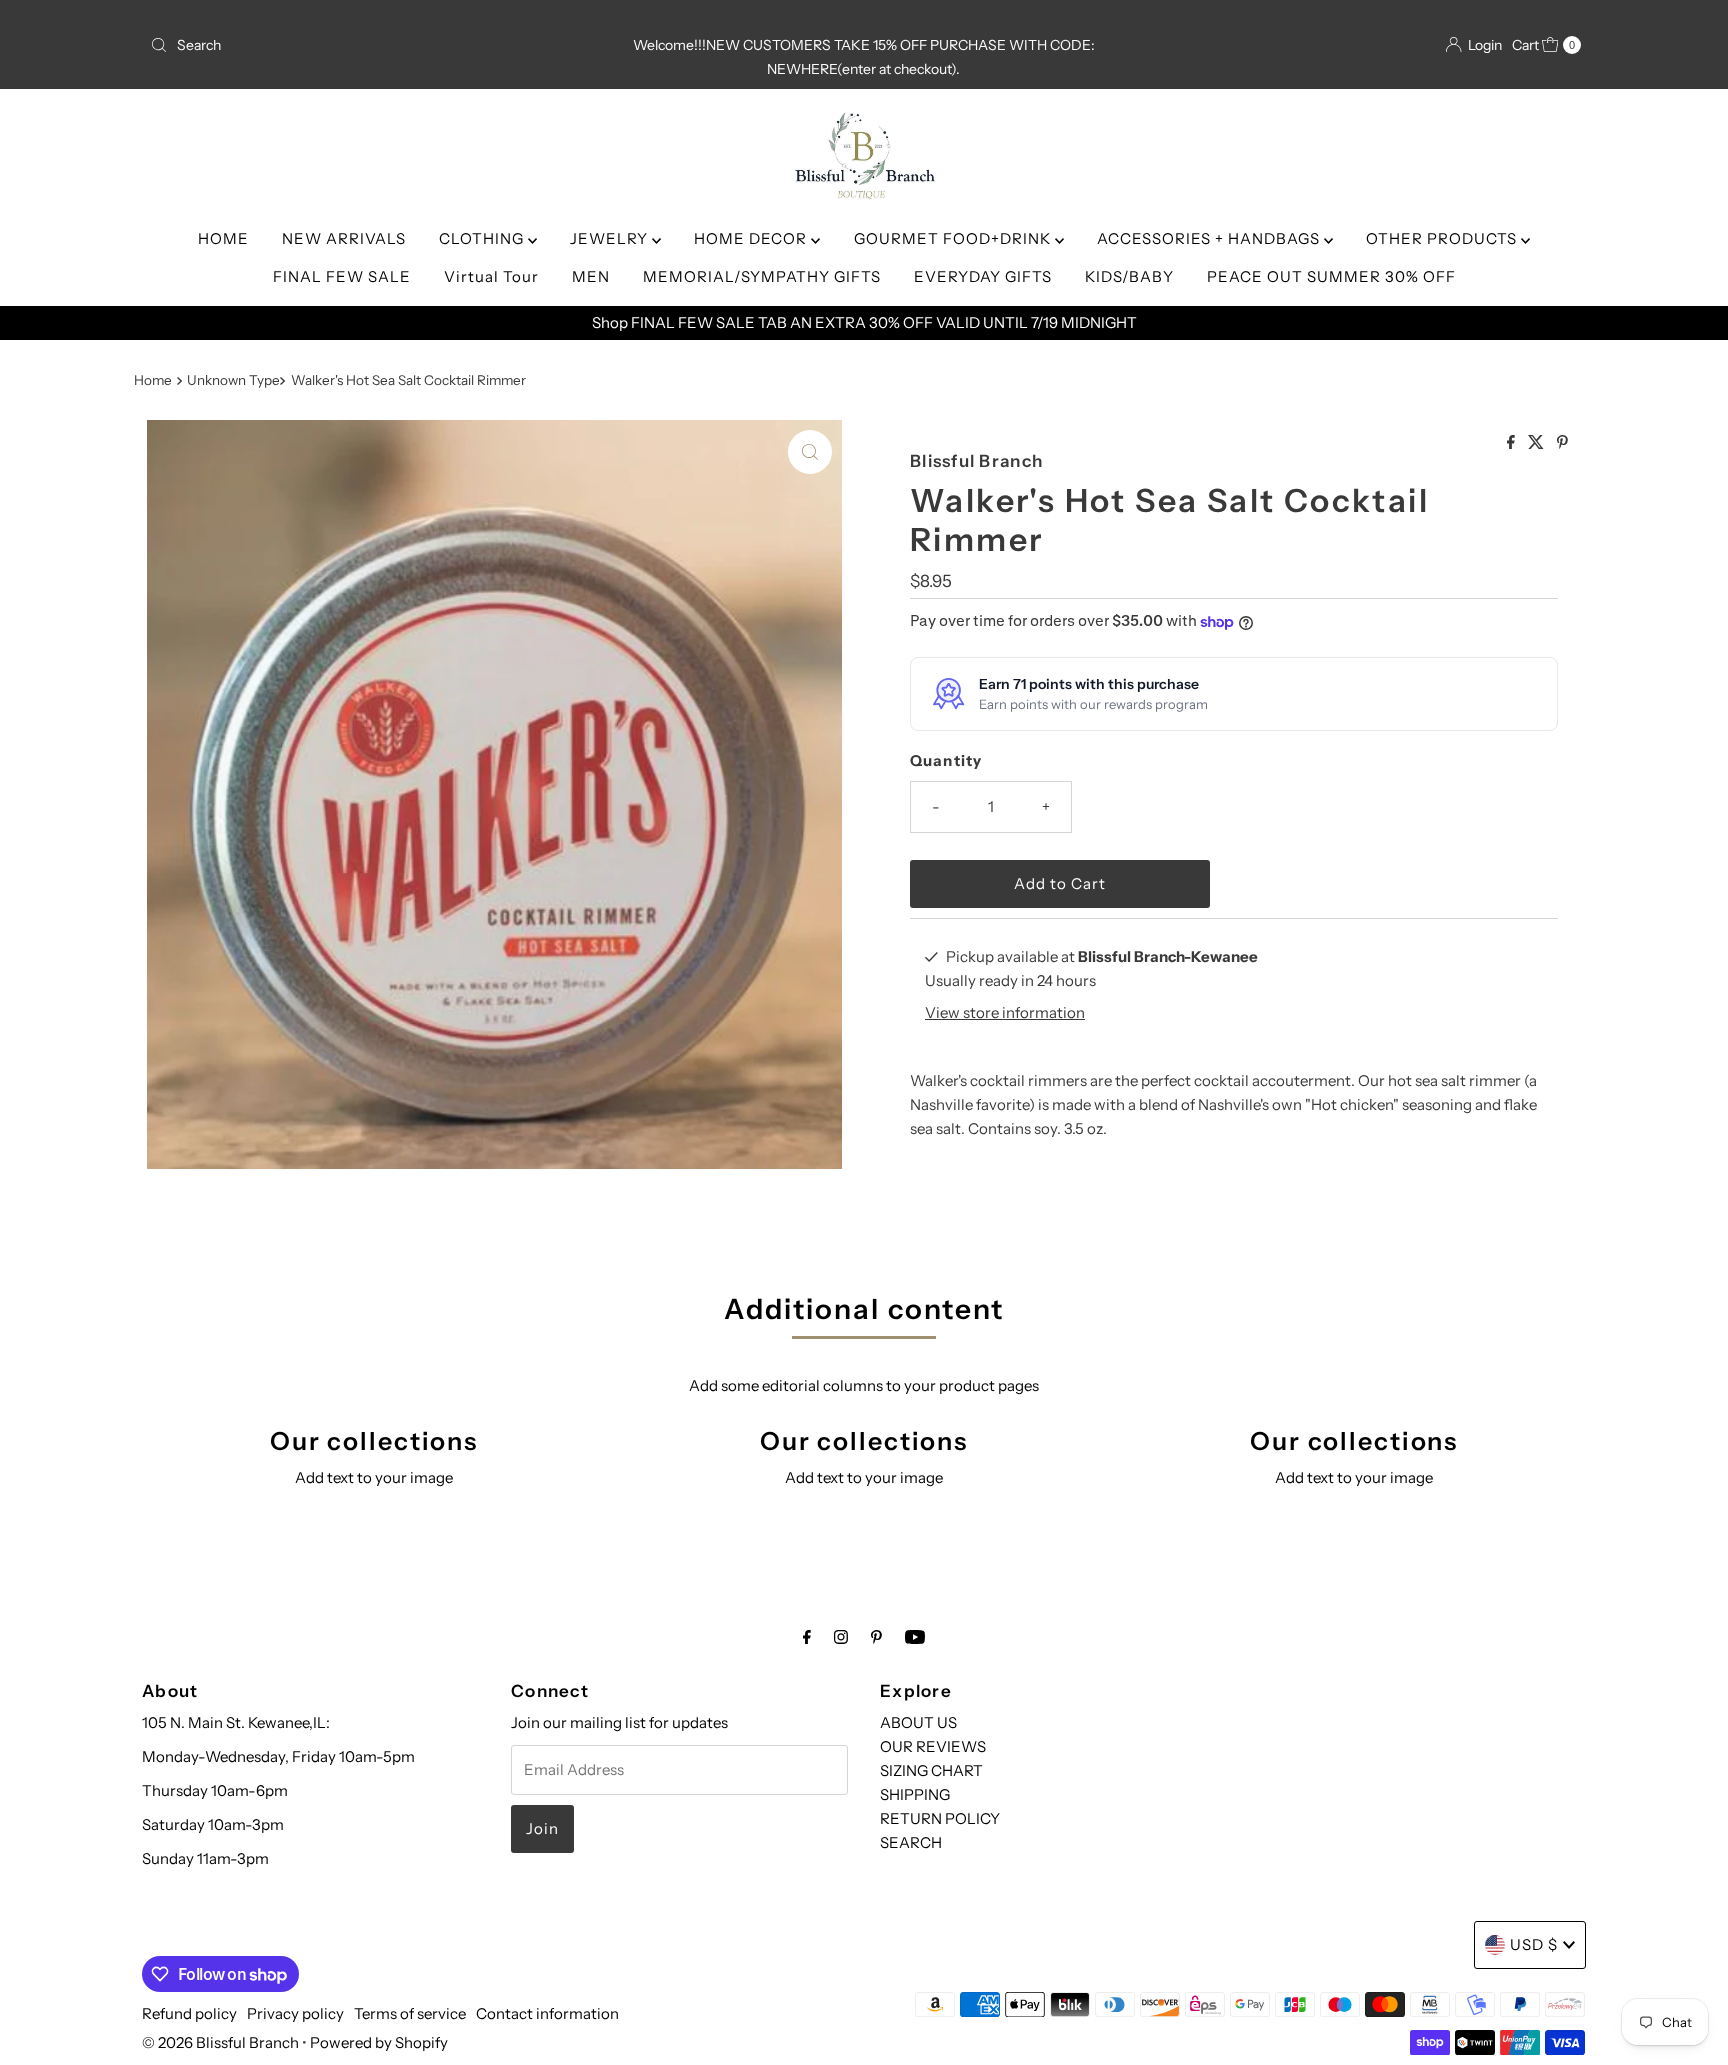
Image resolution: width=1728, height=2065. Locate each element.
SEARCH (911, 1842)
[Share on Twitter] (1537, 443)
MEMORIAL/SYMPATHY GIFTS (762, 276)
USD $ (1534, 1944)
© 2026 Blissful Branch (222, 2042)
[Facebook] (807, 1637)
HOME (223, 238)
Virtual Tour (491, 276)
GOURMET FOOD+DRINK (954, 238)
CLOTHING (483, 238)
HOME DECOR (752, 238)
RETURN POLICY (940, 1818)
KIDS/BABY (1129, 276)
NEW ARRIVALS (344, 238)
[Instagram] (841, 1637)
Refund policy (189, 2013)
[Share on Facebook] (1512, 443)
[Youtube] (915, 1637)
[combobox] (377, 45)
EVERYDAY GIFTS (983, 276)
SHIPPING (915, 1794)
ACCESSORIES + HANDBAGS (1210, 238)
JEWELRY (611, 238)
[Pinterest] (876, 1637)
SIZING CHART (931, 1770)
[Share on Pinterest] (1562, 443)
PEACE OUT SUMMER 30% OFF (1331, 276)
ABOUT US (918, 1722)
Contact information (547, 2013)
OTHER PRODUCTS (1443, 238)
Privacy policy (295, 2013)
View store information (1005, 1012)
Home (153, 380)
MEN (591, 276)
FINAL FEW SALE (342, 276)
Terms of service (410, 2013)
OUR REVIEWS (933, 1746)
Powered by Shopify (379, 2042)
